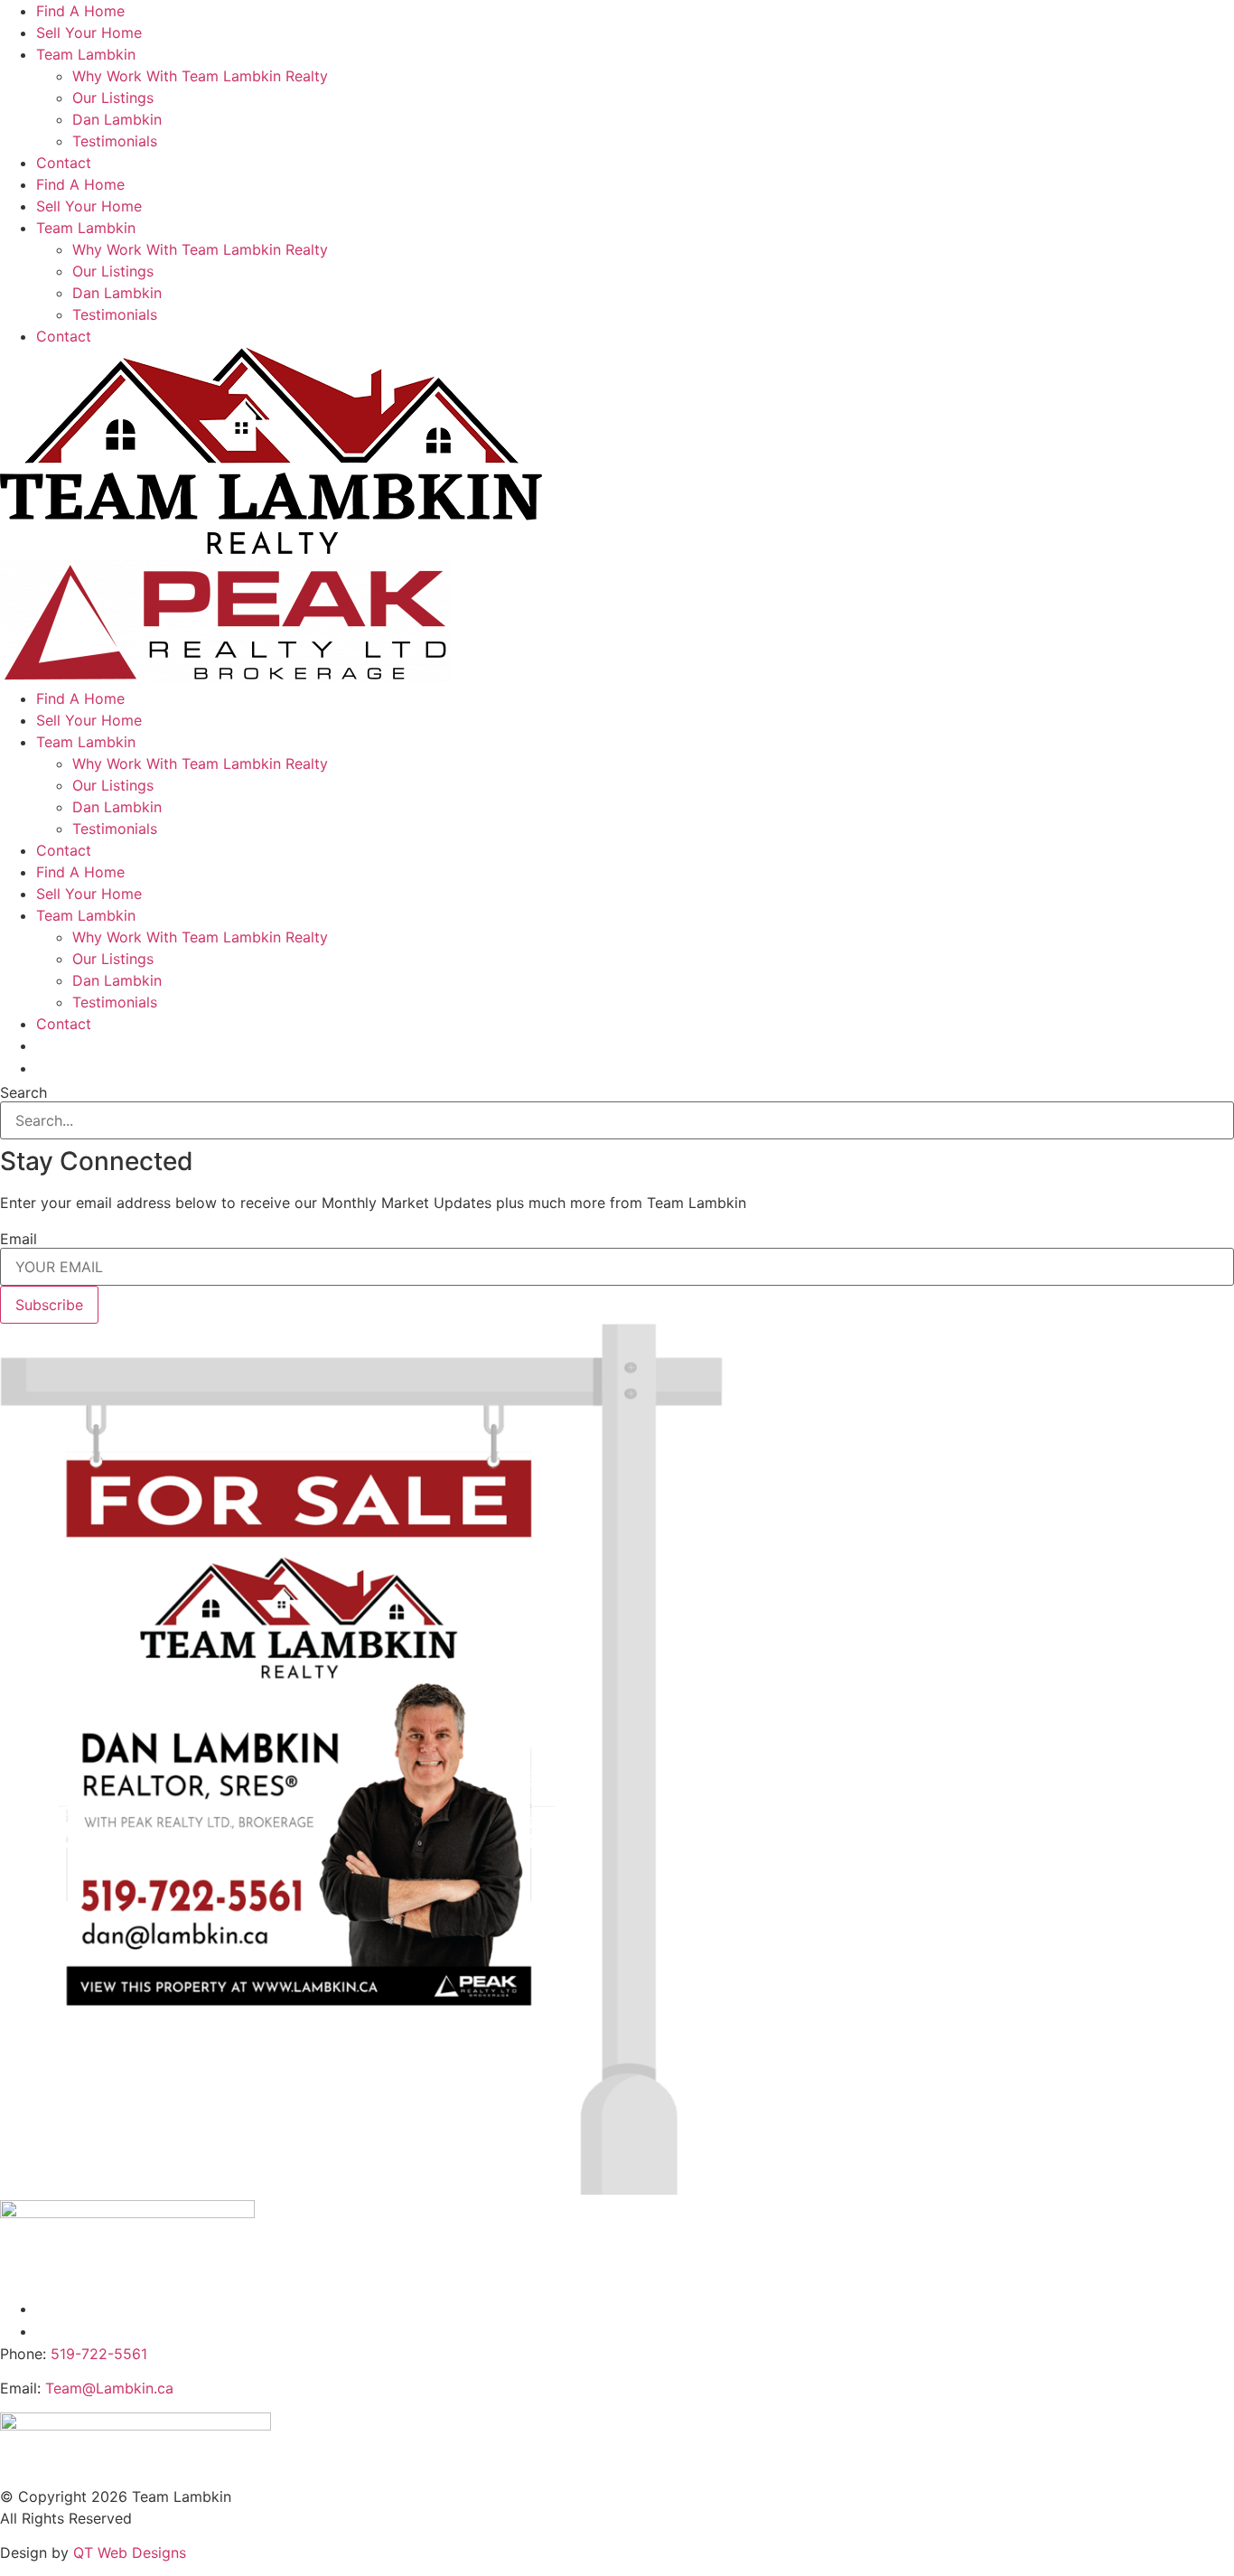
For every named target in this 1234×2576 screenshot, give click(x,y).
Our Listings (113, 98)
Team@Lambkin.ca (109, 2388)
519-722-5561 (99, 2354)
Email (19, 1239)
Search (23, 1092)
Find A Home (80, 11)
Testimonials (115, 141)
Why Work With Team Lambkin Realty (200, 76)
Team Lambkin (86, 54)
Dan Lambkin (117, 119)
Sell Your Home (89, 33)
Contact (64, 163)
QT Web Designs (130, 2553)
